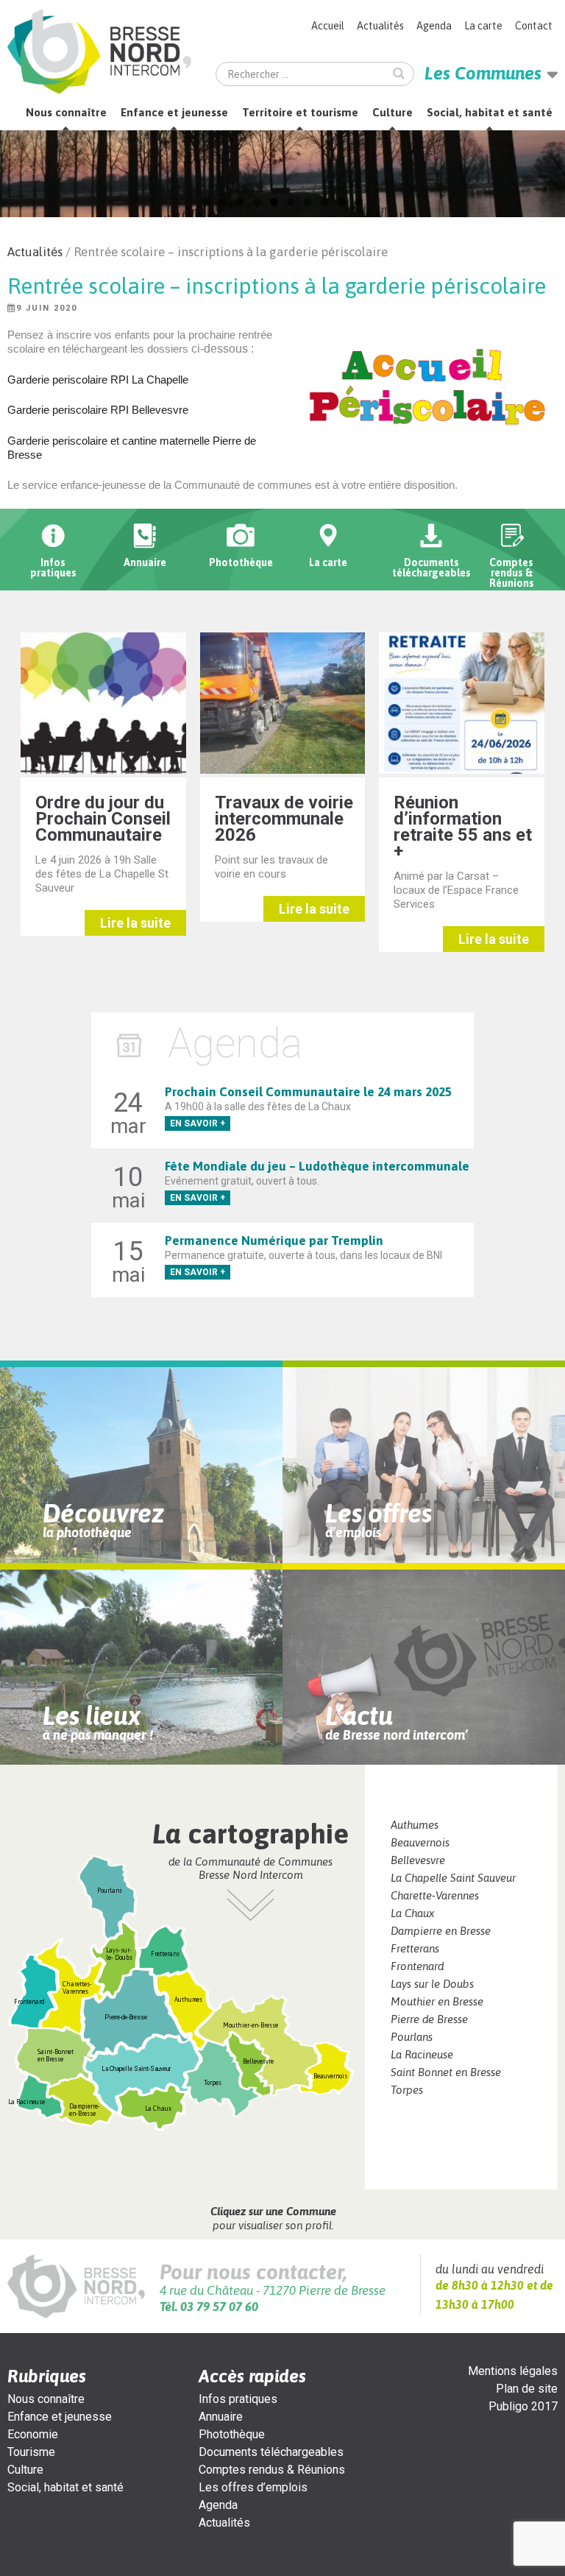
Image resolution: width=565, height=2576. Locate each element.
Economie (33, 2434)
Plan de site (527, 2389)
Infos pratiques (238, 2399)
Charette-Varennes (435, 1895)
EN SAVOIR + (198, 1123)
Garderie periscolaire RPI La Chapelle (98, 380)
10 (359, 202)
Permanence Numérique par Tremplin (274, 1241)
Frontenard (417, 1966)
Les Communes (483, 73)
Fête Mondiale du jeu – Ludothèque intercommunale (317, 1166)
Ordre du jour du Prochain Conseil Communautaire (103, 819)
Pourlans (412, 2037)
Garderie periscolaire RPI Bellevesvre (98, 410)
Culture (392, 112)
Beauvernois (420, 1842)
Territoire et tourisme (300, 112)
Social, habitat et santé (490, 112)
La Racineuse (422, 2054)
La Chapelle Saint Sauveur (453, 1878)
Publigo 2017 (523, 2406)
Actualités (380, 26)
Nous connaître (66, 112)
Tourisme (31, 2452)
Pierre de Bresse (429, 2019)
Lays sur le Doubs (432, 1984)
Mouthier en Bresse (437, 2001)
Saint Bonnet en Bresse (446, 2072)
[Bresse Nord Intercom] (99, 52)
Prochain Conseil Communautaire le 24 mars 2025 (308, 1092)
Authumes (415, 1825)
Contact (534, 26)
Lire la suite (135, 923)
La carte (483, 26)
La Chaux (412, 1913)
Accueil (328, 26)
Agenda (434, 26)
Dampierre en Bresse (441, 1931)
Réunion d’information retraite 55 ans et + (463, 827)
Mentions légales (513, 2371)
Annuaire (221, 2417)
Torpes (407, 2090)
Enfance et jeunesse (174, 112)
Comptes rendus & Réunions (272, 2470)
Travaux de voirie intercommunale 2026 (284, 819)
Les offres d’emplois (253, 2487)
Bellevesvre (418, 1860)
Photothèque (232, 2434)
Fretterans (415, 1948)
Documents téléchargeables (271, 2452)
